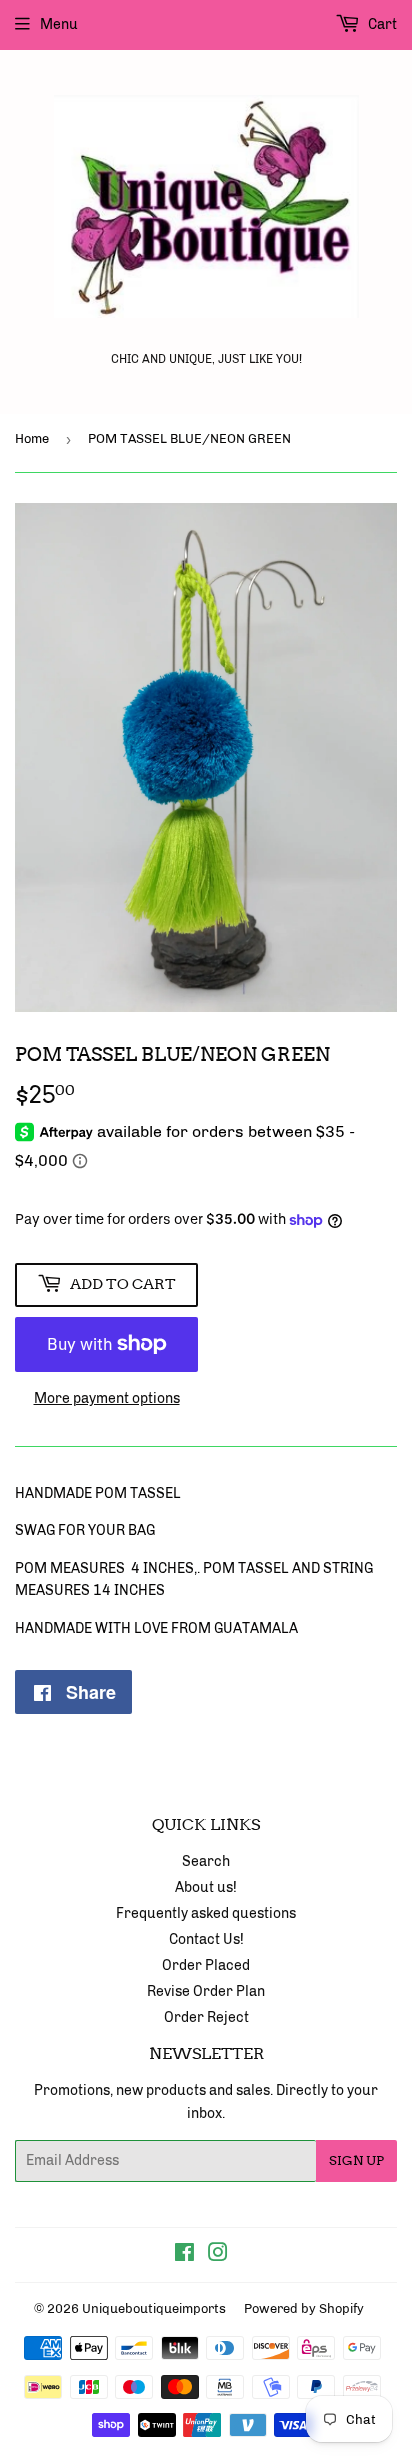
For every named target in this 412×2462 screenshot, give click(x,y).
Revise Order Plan (206, 1991)
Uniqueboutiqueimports (154, 2308)
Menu (59, 24)
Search (206, 1861)
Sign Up (356, 2160)
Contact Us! (206, 1939)
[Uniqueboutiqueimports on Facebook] (184, 2255)
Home (32, 438)
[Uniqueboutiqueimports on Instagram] (218, 2255)
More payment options (107, 1398)
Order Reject (206, 2017)
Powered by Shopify (304, 2308)
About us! (206, 1887)
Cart (381, 24)
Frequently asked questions (206, 1913)
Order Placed (206, 1965)
